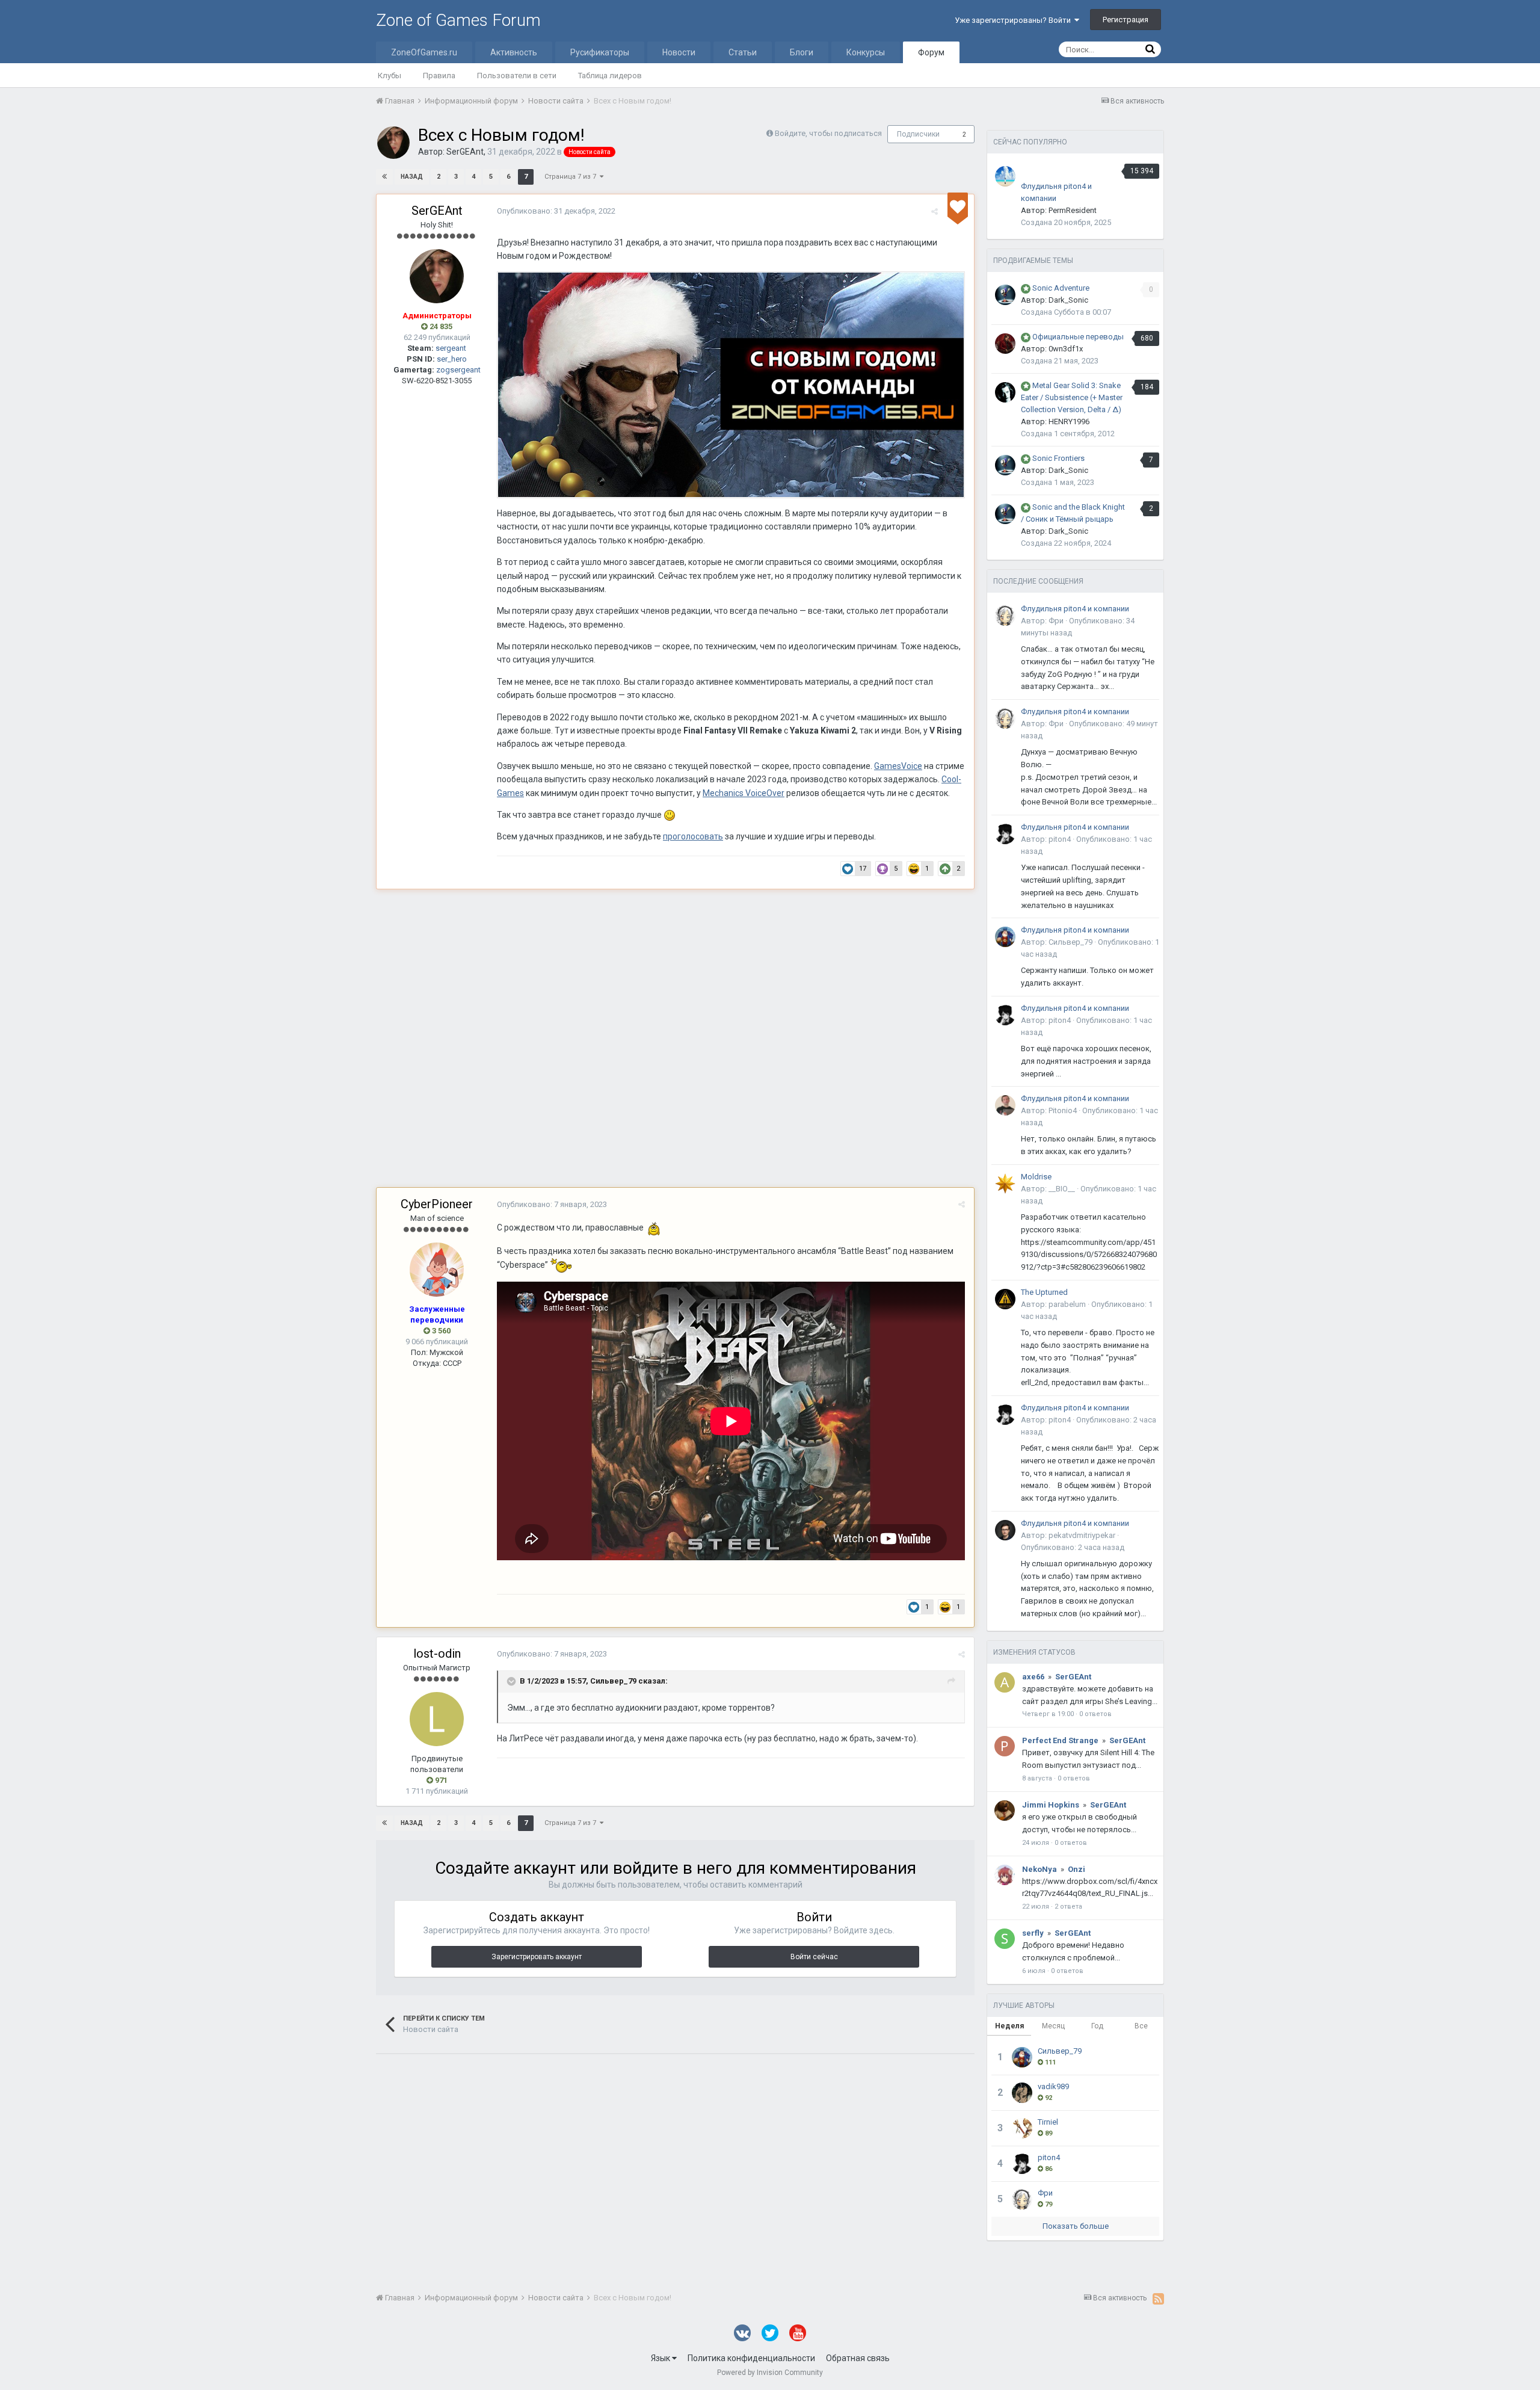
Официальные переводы (1078, 337)
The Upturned (1044, 1292)
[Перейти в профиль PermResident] (1005, 176)
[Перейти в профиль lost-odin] (437, 1719)
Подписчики (918, 134)
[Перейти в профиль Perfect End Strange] (1005, 1746)
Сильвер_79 (613, 1681)
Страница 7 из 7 (572, 177)
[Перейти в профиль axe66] (1005, 1682)
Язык (661, 2358)
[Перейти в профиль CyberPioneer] (437, 1270)
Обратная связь (858, 2358)
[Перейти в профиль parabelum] (1005, 1299)
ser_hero (452, 359)
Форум (931, 52)
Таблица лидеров (610, 76)
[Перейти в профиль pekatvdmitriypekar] (1005, 1530)
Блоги (802, 52)
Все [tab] (1141, 2026)
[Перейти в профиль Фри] (1005, 616)
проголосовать (693, 836)
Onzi (1076, 1869)
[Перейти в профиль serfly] (1005, 1939)
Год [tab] (1097, 2026)
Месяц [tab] (1053, 2026)
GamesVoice (898, 766)
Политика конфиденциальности (751, 2358)
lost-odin (437, 1654)
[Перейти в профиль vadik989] (1022, 2093)
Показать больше (1076, 2226)
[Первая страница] (384, 177)
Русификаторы (600, 52)
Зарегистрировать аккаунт (537, 1957)
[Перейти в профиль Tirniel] (1022, 2128)
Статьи (743, 52)
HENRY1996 (1069, 421)
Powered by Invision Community (770, 2373)
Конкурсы (866, 52)
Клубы (390, 76)
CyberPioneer (437, 1204)
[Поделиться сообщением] (935, 212)
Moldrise (1036, 1177)
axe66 (1033, 1677)
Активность (514, 52)
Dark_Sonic (1068, 300)
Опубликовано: (556, 211)
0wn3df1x (1066, 349)
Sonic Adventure (1061, 288)
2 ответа (1068, 1907)
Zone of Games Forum (458, 20)
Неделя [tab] (1009, 2026)
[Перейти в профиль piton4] (1005, 834)
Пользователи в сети (517, 76)
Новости (679, 52)
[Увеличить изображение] (731, 384)
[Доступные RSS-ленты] (1158, 2299)
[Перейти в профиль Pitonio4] (1005, 1105)
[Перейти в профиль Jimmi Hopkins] (1005, 1811)
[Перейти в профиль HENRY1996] (1005, 392)
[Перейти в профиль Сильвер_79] (1005, 937)
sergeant (451, 348)
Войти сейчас (814, 1957)
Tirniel (1048, 2122)
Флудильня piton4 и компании (1075, 609)
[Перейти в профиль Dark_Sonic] (1005, 295)
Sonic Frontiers (1058, 458)
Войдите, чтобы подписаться (828, 133)
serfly (1033, 1933)
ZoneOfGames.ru (424, 52)
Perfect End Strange (1060, 1740)
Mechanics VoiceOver (744, 793)
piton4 (1060, 839)
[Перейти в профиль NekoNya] (1005, 1875)
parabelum (1067, 1304)
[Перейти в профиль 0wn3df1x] (1005, 344)
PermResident (1073, 210)
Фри (1056, 621)
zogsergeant (458, 370)
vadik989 (1053, 2086)
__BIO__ (1062, 1189)
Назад (412, 177)
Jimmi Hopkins (1051, 1805)
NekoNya (1039, 1869)
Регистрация (1126, 20)
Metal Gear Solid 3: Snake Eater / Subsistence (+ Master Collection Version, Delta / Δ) (1072, 397)
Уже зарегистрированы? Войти (1015, 20)
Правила (439, 76)
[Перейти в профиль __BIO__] (1005, 1184)
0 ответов (1095, 1714)
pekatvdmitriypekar (1082, 1535)
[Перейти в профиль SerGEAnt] (393, 143)
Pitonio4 (1063, 1110)
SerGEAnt (465, 152)
